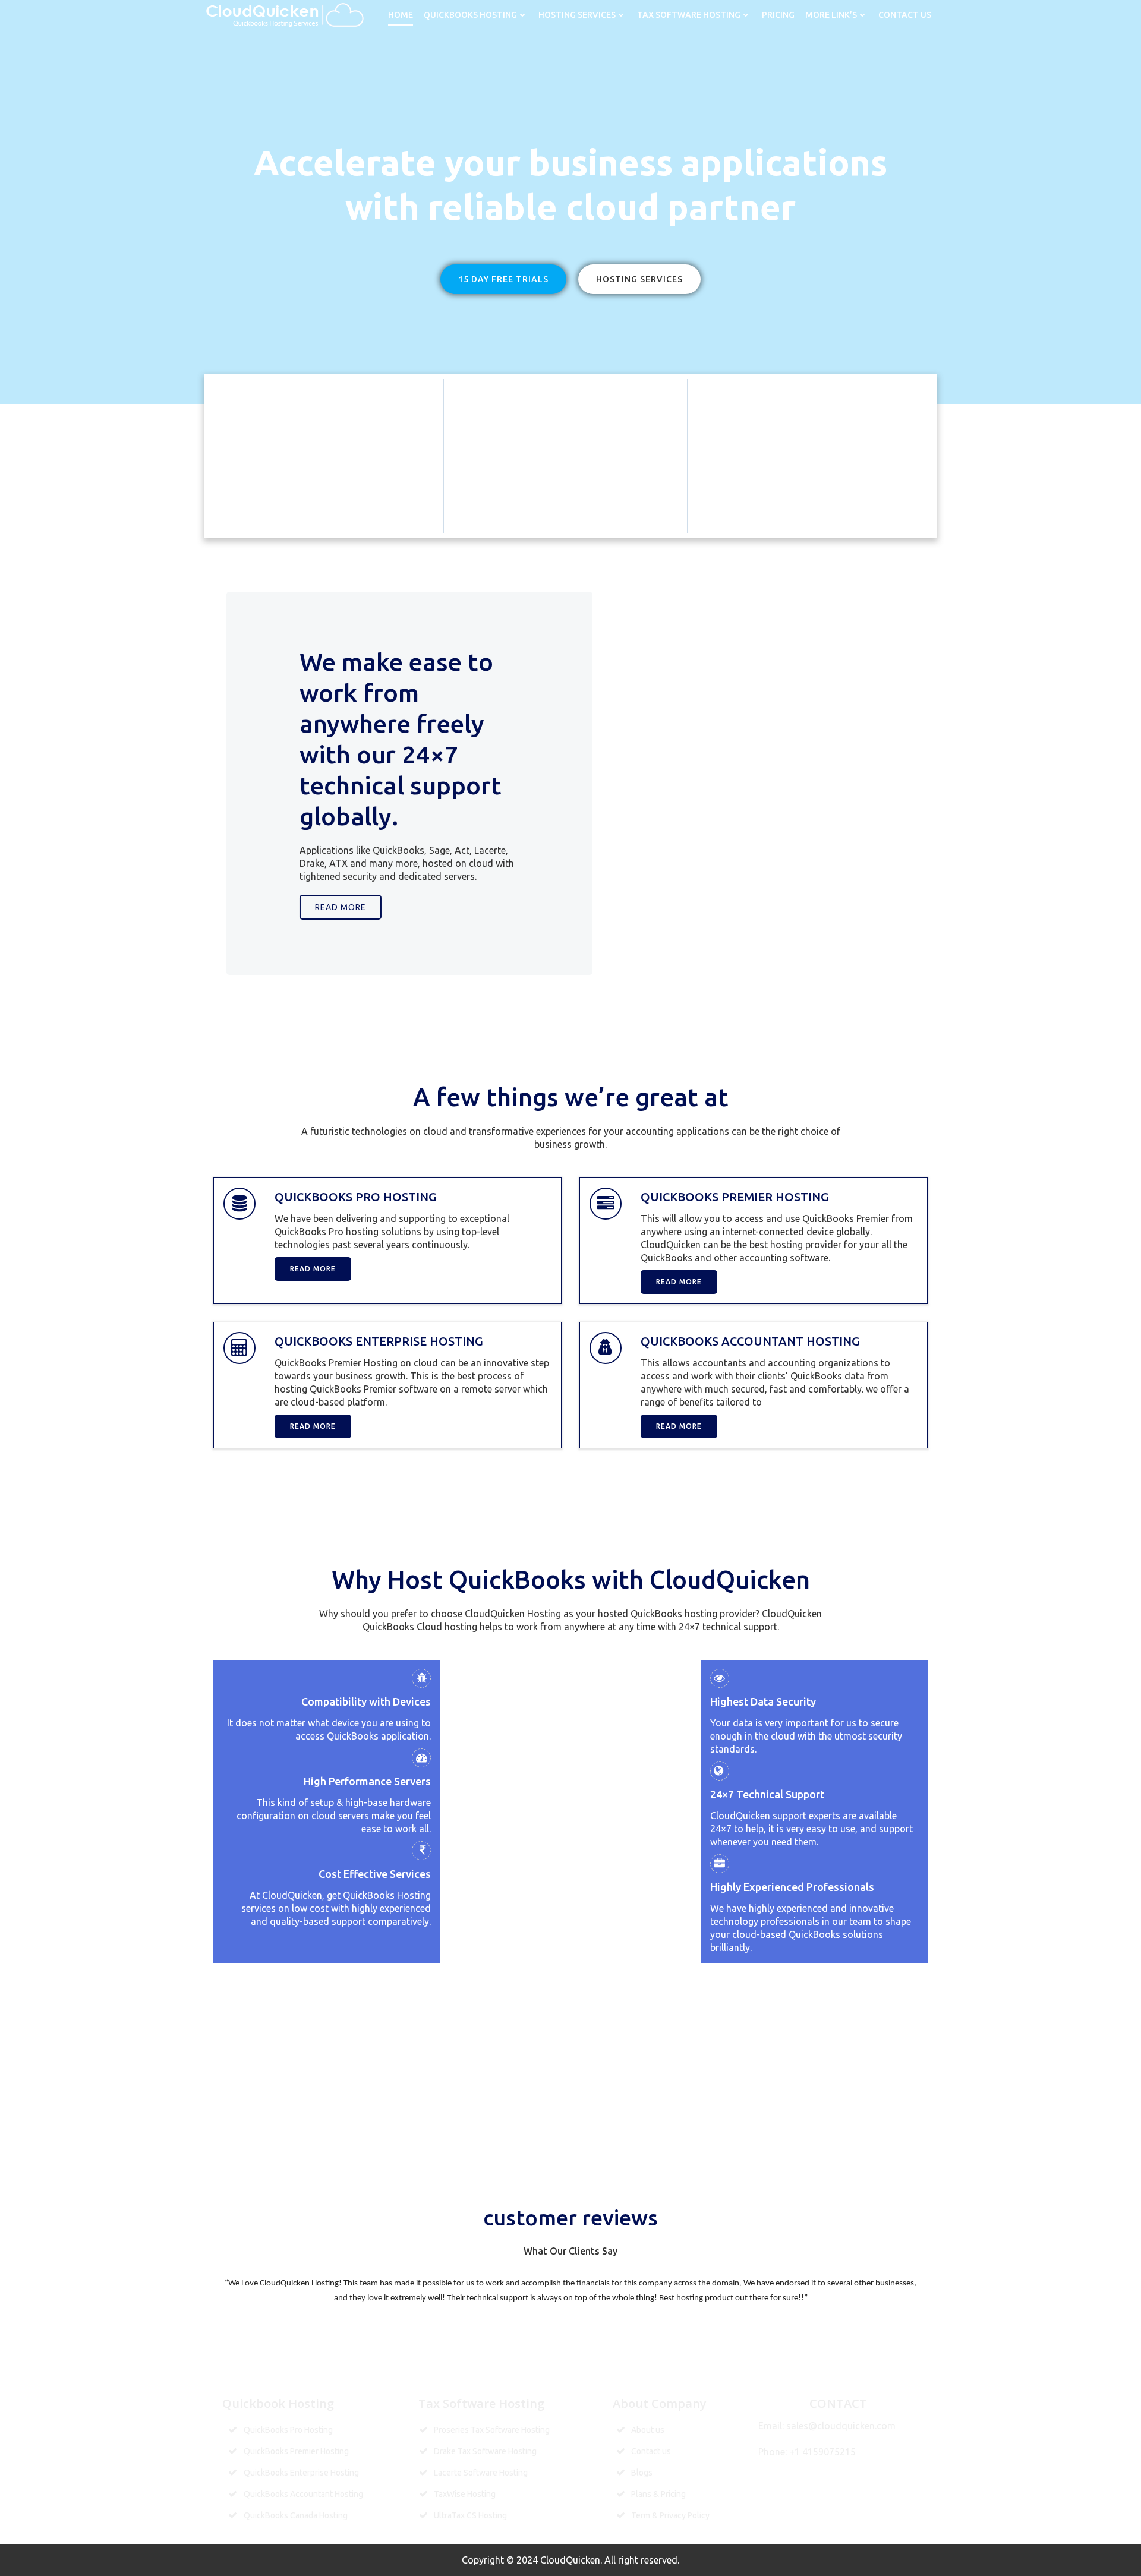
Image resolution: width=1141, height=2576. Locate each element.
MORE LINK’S (831, 15)
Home (401, 15)
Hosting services (577, 15)
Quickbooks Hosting (470, 15)
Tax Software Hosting (689, 15)
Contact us (905, 15)
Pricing (778, 15)
